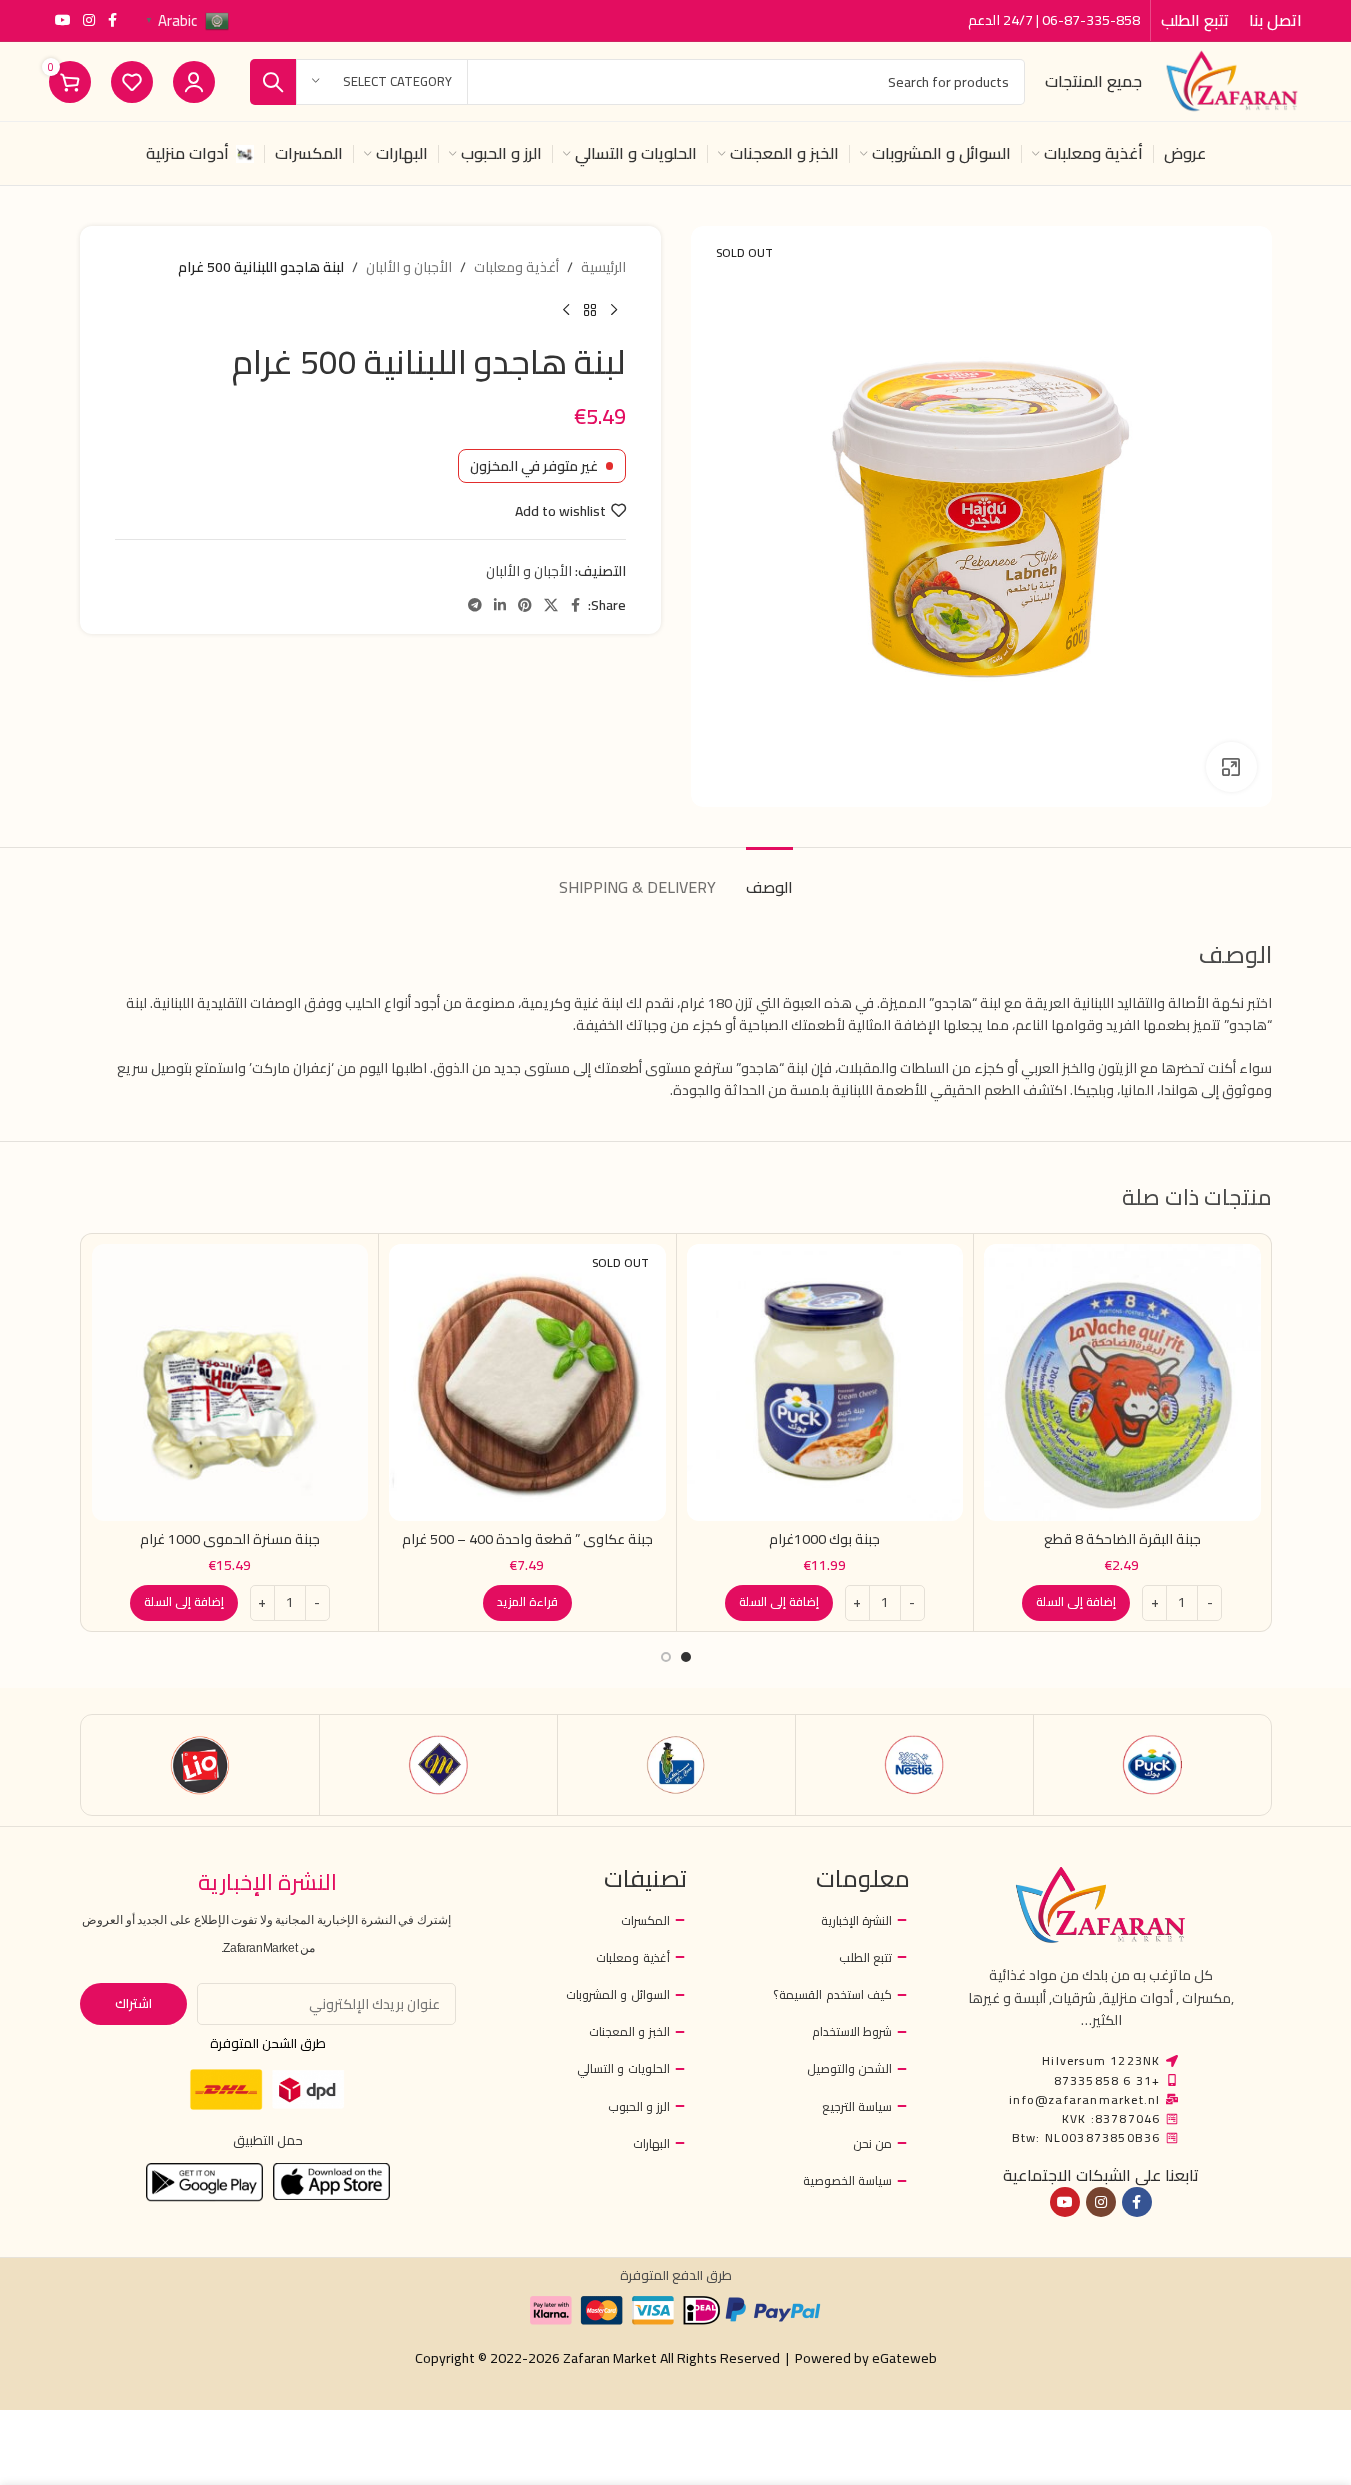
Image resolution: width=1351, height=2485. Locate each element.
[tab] (769, 877)
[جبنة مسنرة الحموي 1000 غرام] (230, 1382)
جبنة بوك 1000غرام (824, 1539)
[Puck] (1152, 1765)
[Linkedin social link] (500, 605)
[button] (1076, 1603)
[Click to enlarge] (1231, 767)
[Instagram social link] (89, 20)
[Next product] (566, 310)
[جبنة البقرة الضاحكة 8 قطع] (1122, 1382)
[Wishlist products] (132, 82)
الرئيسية (603, 267)
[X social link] (551, 605)
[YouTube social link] (63, 20)
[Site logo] (1232, 80)
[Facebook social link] (113, 20)
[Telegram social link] (475, 605)
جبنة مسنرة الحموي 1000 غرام (230, 1539)
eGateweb (904, 2358)
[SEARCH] (273, 82)
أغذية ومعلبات (516, 267)
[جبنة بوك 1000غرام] (825, 1382)
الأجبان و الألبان (409, 267)
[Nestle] (914, 1765)
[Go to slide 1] (686, 1657)
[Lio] (200, 1765)
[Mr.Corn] (676, 1765)
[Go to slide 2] (666, 1657)
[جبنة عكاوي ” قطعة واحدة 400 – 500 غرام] (527, 1382)
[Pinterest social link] (525, 605)
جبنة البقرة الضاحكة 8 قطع (1122, 1539)
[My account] (194, 82)
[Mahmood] (438, 1765)
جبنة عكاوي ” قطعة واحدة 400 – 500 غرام (527, 1539)
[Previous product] (614, 310)
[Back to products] (590, 310)
